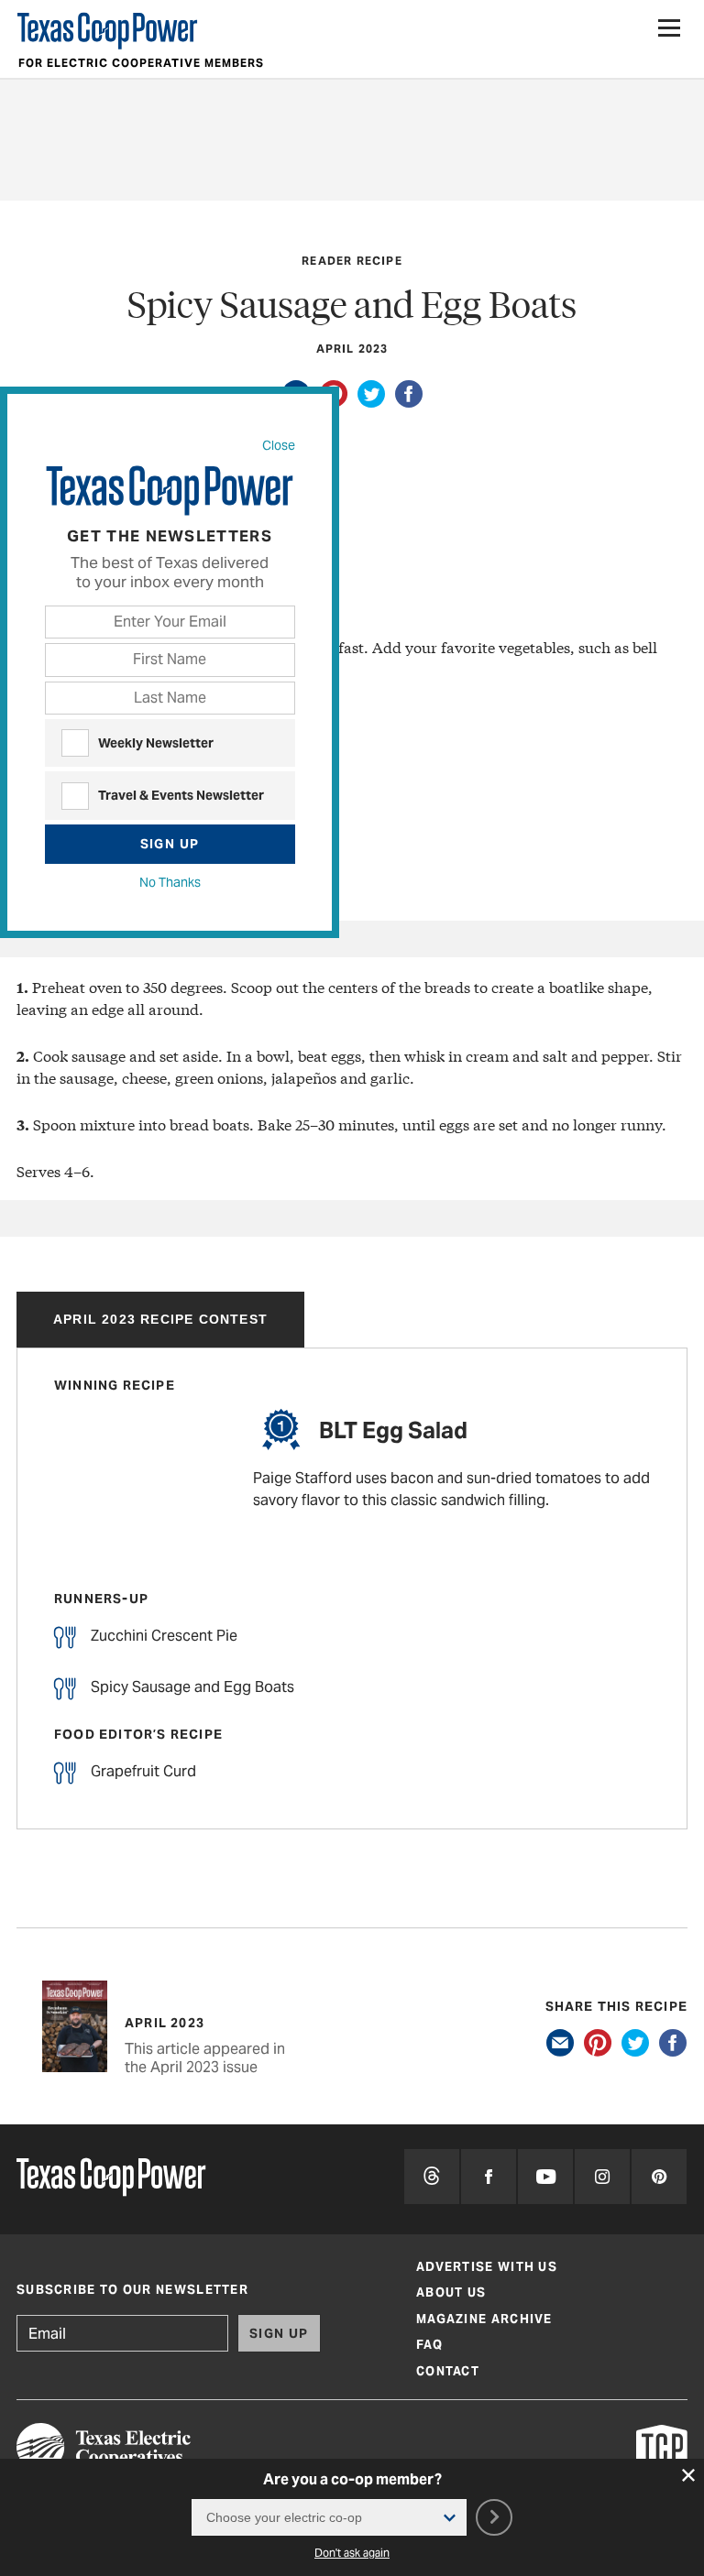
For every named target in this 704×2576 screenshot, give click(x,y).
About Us (451, 2292)
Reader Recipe (352, 261)
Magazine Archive (484, 2319)
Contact (448, 2371)
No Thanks (170, 882)
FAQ (429, 2345)
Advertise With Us (487, 2267)
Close (279, 444)
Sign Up (170, 844)
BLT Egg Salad (393, 1430)
